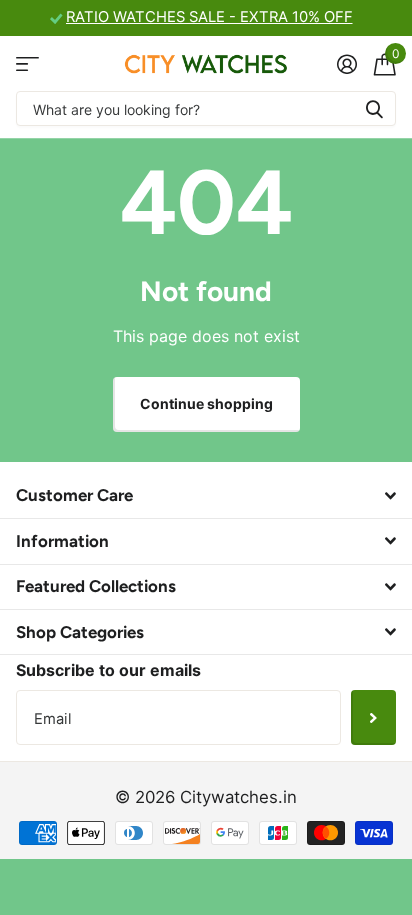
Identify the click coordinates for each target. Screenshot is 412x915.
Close (206, 496)
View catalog (27, 63)
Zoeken (374, 108)
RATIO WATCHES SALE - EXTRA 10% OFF (209, 17)
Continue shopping (206, 403)
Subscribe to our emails (108, 670)
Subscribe (373, 717)
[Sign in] (346, 64)
